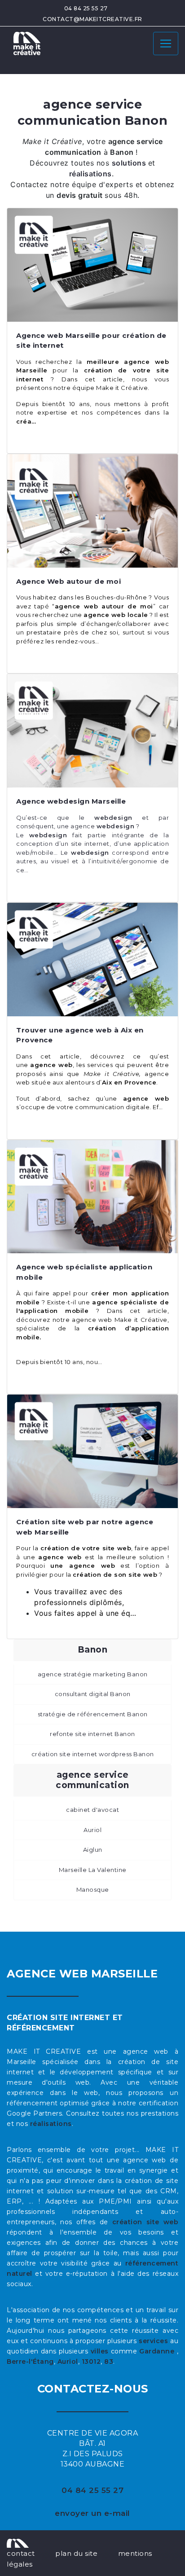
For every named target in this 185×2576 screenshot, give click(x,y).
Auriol (92, 1830)
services (153, 2341)
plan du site (76, 2553)
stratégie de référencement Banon (93, 1714)
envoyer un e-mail (92, 2513)
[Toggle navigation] (166, 44)
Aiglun (93, 1850)
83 (109, 2362)
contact (21, 2553)
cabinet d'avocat (92, 1810)
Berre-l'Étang (30, 2362)
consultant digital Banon (93, 1694)
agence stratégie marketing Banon (93, 1674)
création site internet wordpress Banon (93, 1754)
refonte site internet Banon (92, 1734)
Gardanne (158, 2351)
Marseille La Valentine (93, 1870)
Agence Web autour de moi (68, 581)
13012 (91, 2362)
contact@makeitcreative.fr (92, 19)
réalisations (51, 2124)
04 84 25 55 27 (86, 8)
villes (100, 2351)
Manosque (93, 1889)
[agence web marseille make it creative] (18, 2542)
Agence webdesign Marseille (71, 801)
